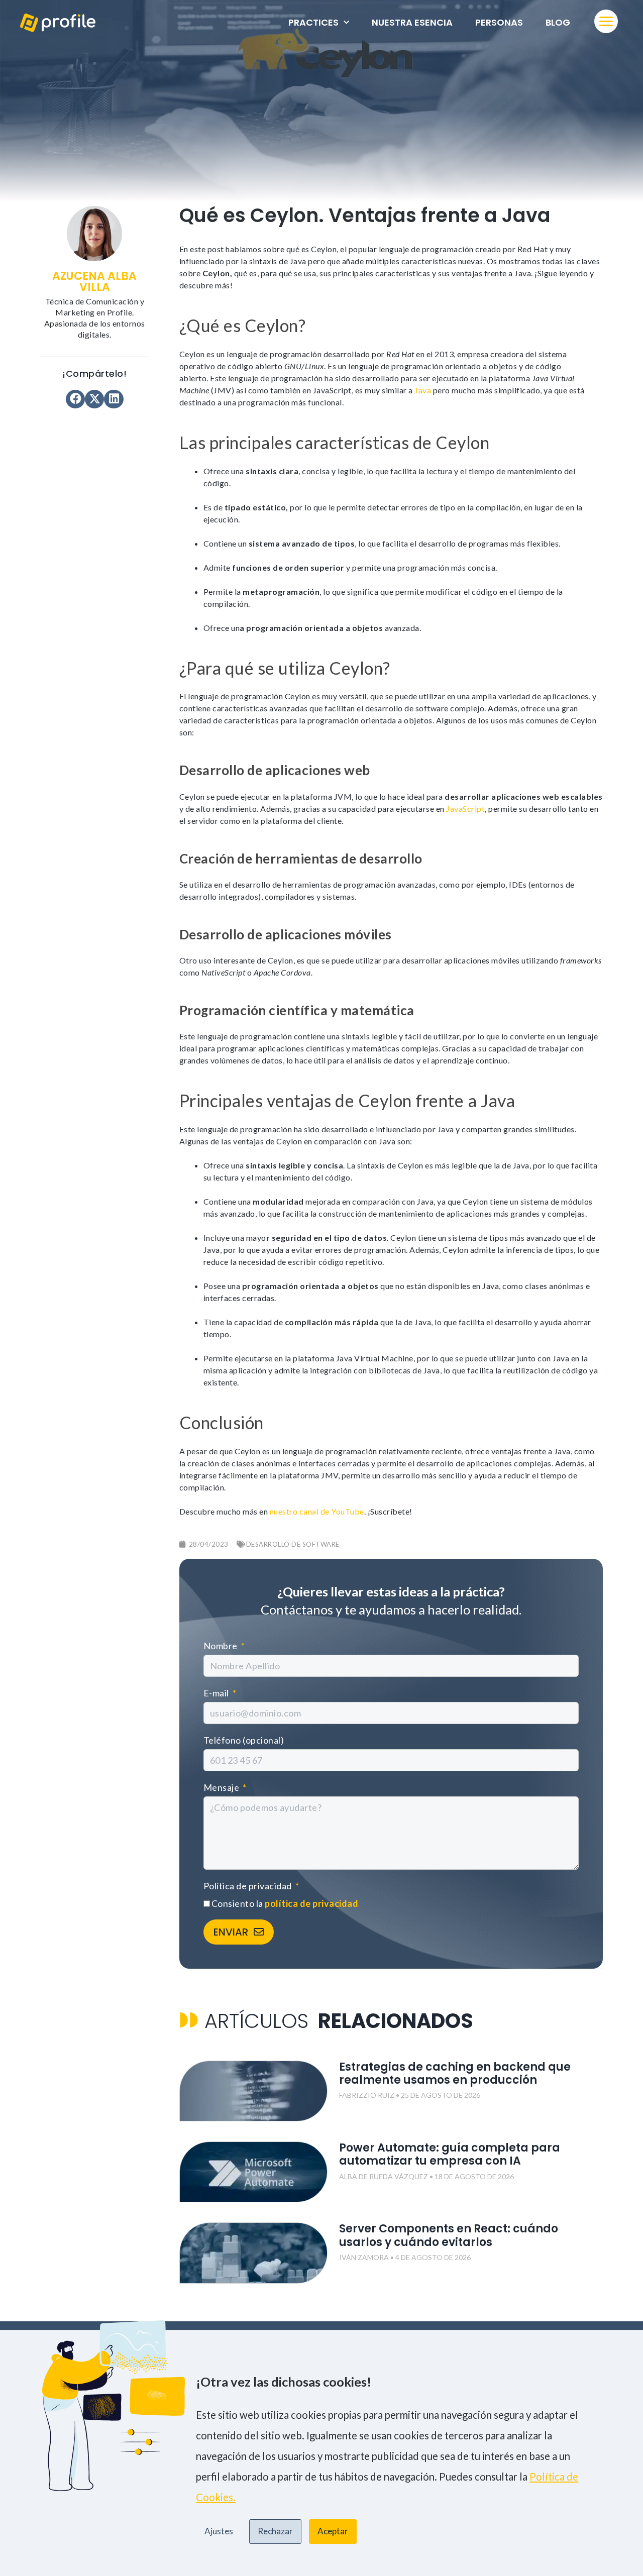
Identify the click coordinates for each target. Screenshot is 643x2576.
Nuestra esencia (412, 22)
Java (423, 390)
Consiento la (285, 1903)
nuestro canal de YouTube (317, 1511)
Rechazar (275, 2531)
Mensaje (222, 1787)
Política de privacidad (249, 1886)
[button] (75, 399)
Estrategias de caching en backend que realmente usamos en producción (455, 2073)
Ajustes (219, 2531)
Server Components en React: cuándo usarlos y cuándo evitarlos (449, 2235)
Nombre (222, 1646)
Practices (313, 22)
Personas (499, 22)
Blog (558, 22)
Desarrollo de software (293, 1544)
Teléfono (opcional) (244, 1740)
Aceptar (333, 2531)
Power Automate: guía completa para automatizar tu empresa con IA (450, 2154)
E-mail (217, 1693)
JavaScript (465, 809)
